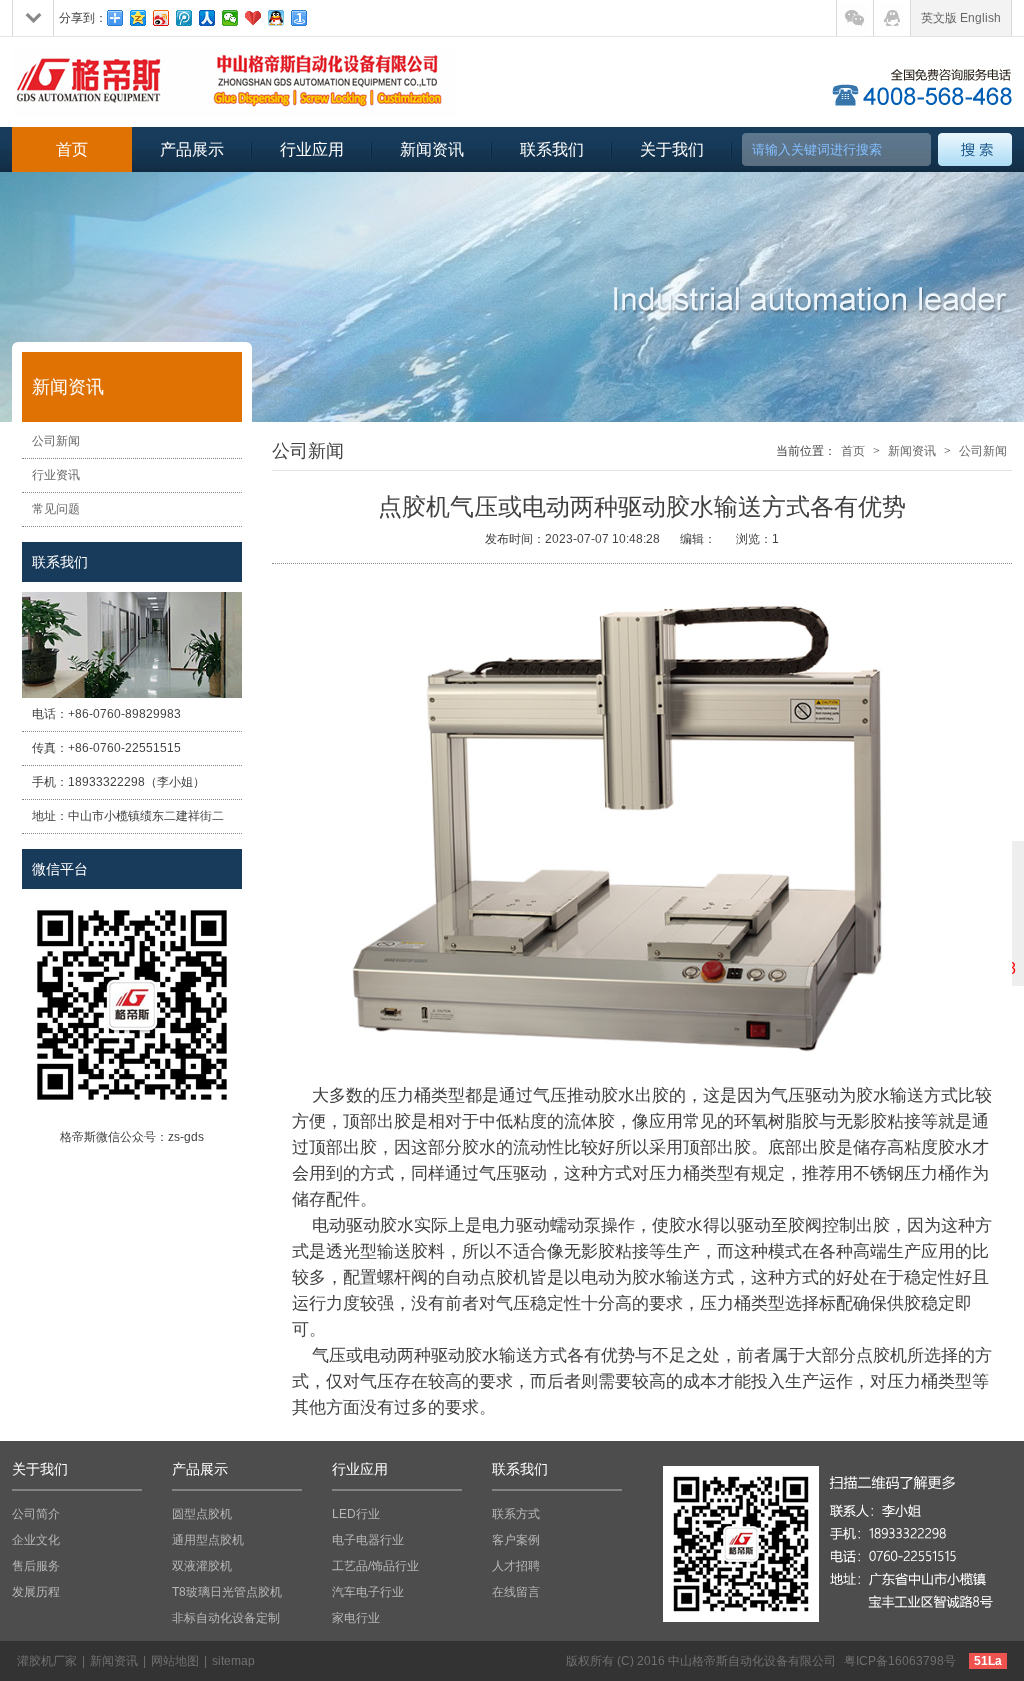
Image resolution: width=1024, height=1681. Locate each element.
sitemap (233, 1661)
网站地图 (175, 1661)
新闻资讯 (432, 149)
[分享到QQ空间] (138, 18)
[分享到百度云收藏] (253, 18)
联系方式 (516, 1514)
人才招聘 (516, 1566)
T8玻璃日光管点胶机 (227, 1592)
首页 (72, 149)
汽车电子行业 (368, 1592)
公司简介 (36, 1514)
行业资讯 (56, 475)
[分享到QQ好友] (276, 18)
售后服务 (36, 1566)
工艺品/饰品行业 (375, 1566)
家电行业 (356, 1618)
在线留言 (516, 1592)
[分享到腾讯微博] (184, 18)
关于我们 (672, 149)
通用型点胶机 (208, 1540)
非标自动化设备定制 (226, 1618)
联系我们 (552, 149)
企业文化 (36, 1540)
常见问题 (56, 509)
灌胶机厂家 (47, 1661)
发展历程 (36, 1592)
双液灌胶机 (202, 1566)
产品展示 (192, 149)
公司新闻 (56, 441)
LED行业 (356, 1514)
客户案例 (516, 1540)
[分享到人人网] (207, 18)
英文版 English (961, 18)
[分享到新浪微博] (161, 18)
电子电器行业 (368, 1540)
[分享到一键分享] (299, 18)
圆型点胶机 (202, 1514)
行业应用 (312, 149)
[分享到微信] (230, 18)
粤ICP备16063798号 (900, 1661)
